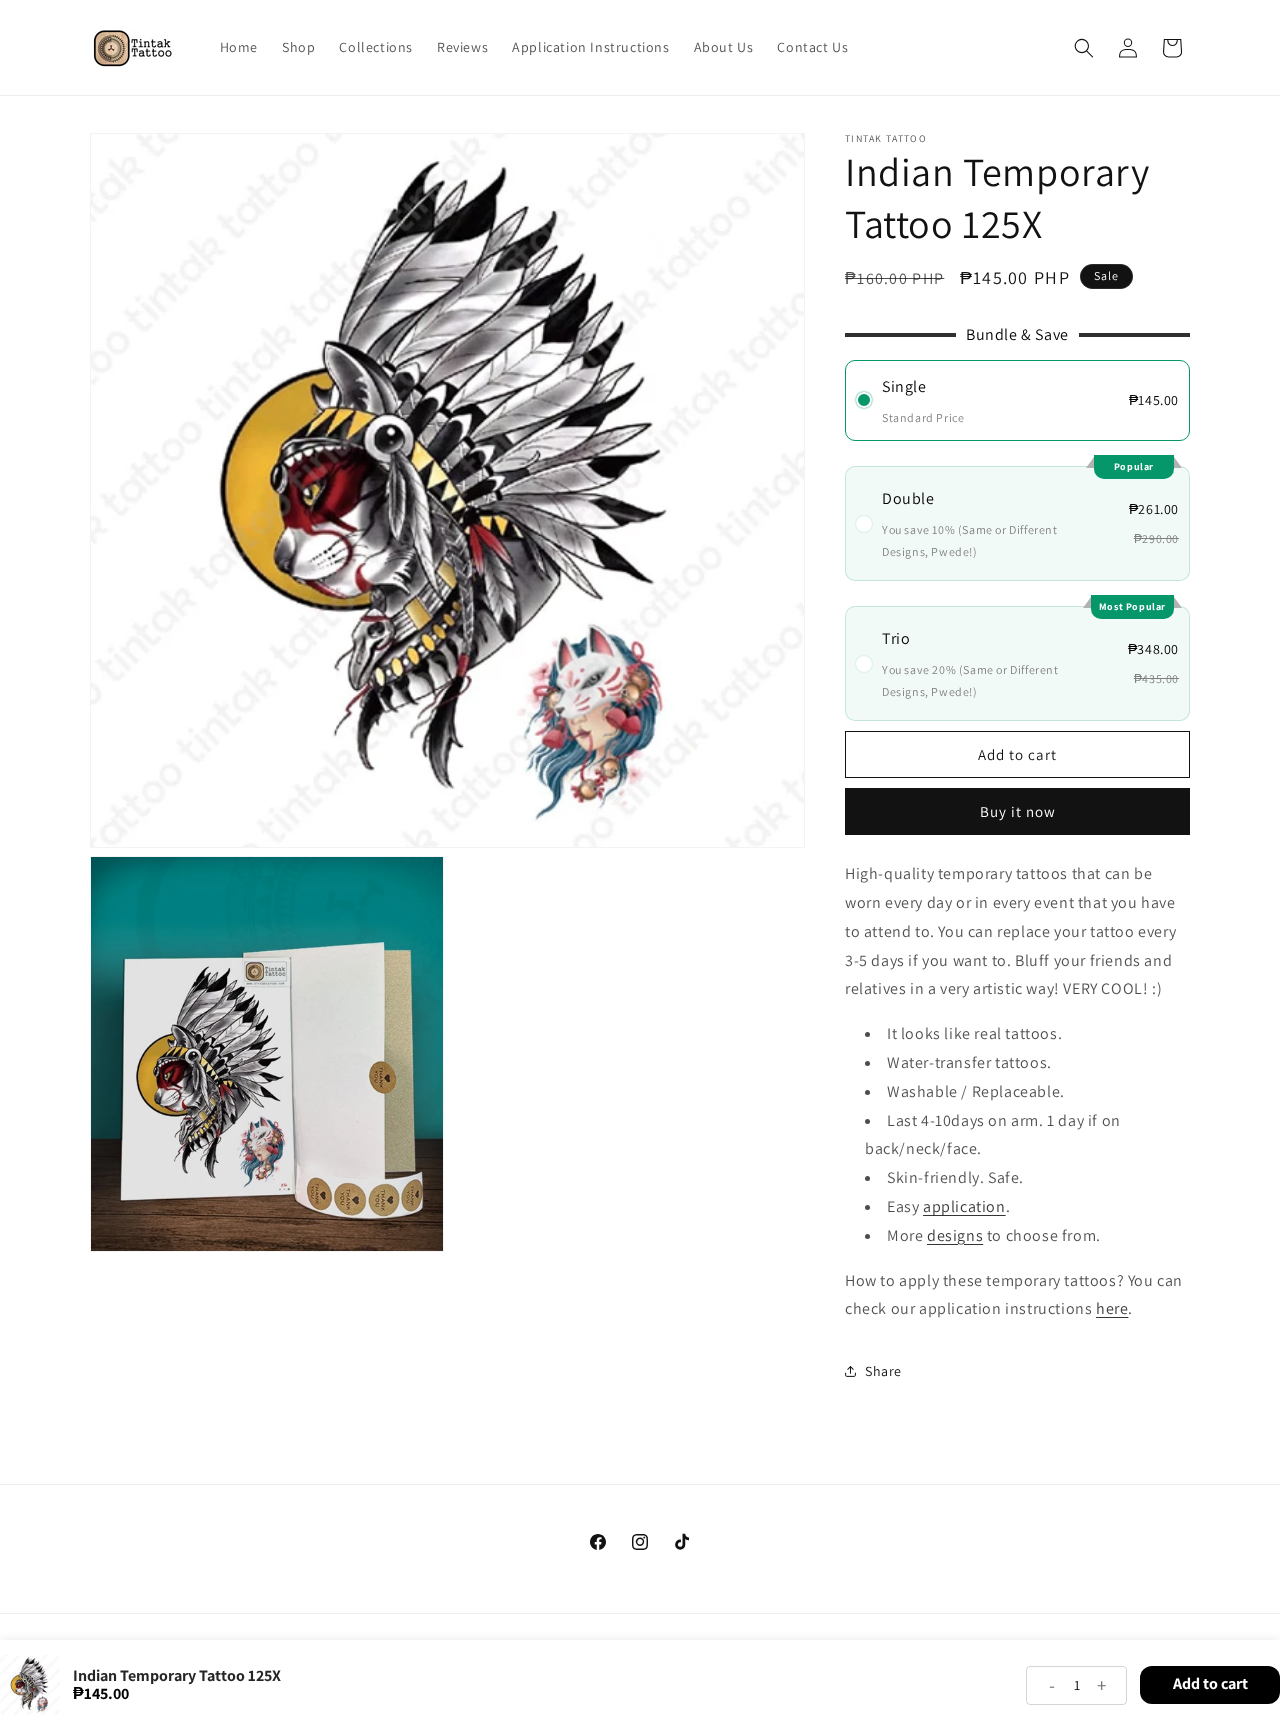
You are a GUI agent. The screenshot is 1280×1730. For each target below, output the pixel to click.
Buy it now (1018, 811)
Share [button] (883, 1370)
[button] (1084, 48)
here (1112, 1308)
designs (955, 1234)
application (964, 1205)
